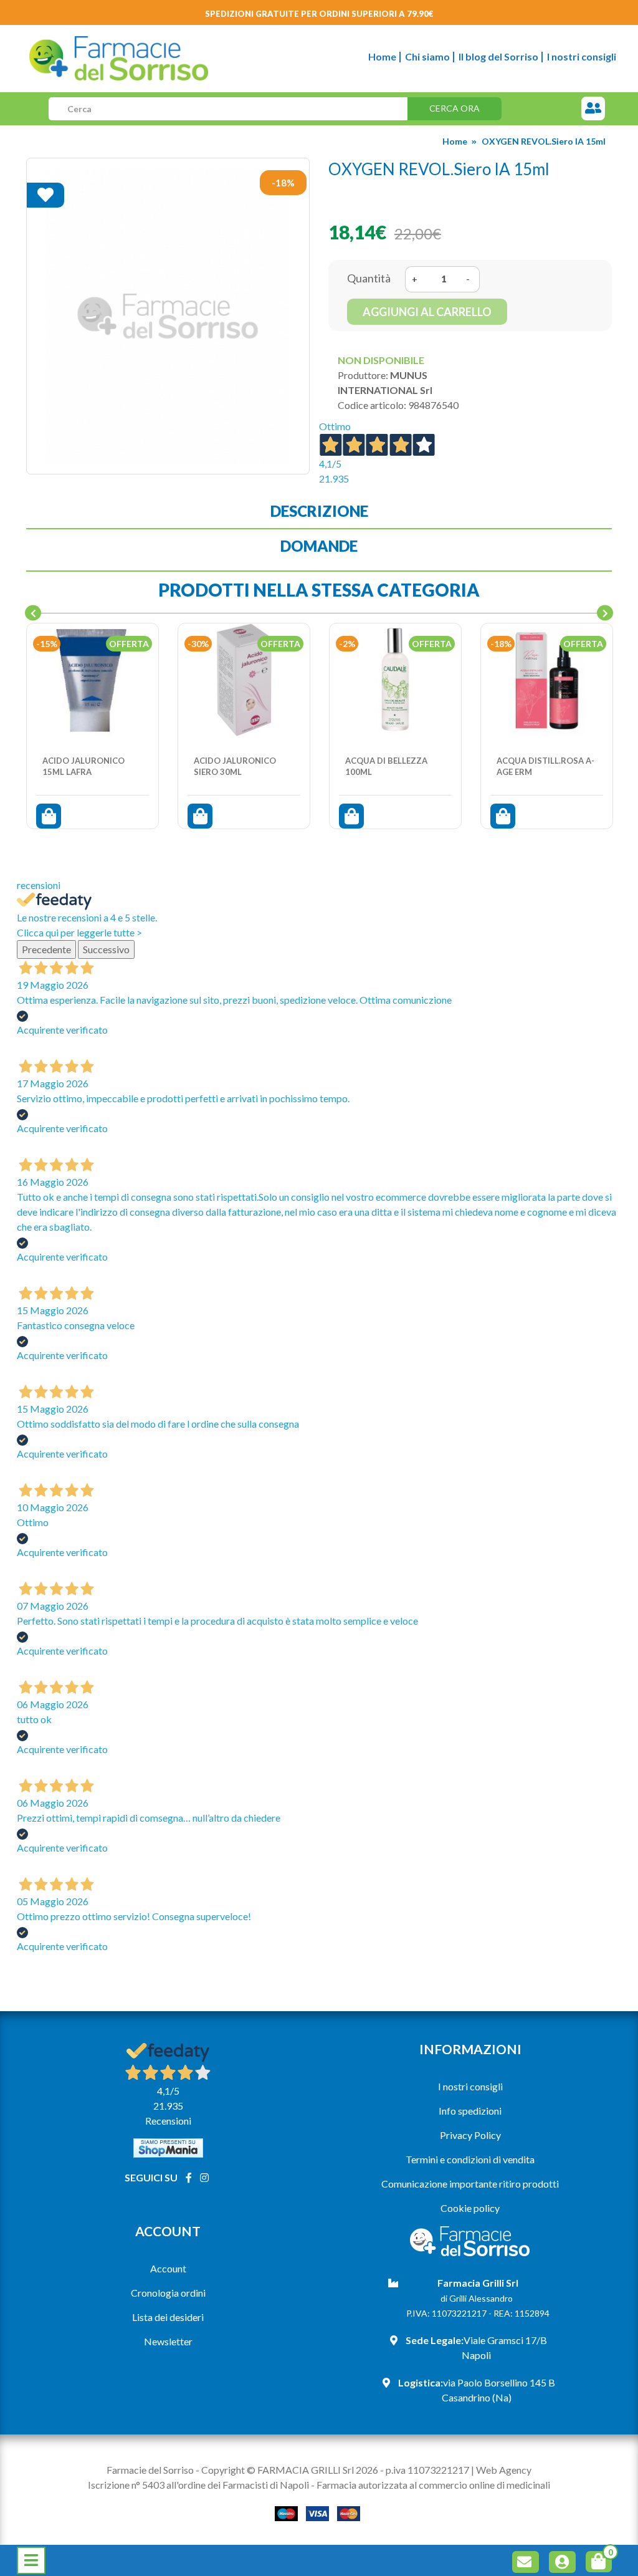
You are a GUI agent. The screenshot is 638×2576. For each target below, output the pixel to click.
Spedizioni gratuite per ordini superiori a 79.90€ (319, 14)
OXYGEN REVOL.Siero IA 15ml (544, 141)
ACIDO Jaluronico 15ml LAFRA (83, 766)
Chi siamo (427, 56)
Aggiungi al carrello (427, 312)
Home (382, 56)
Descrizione (319, 511)
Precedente (46, 949)
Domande (319, 546)
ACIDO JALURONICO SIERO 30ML (235, 766)
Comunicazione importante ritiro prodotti (470, 2184)
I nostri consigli (582, 56)
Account (168, 2268)
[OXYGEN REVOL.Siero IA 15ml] (168, 316)
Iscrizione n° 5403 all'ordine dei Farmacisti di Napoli (198, 2485)
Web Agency (504, 2470)
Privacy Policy (470, 2135)
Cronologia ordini (168, 2293)
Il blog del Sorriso (498, 56)
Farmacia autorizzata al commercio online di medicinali (433, 2485)
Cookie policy (470, 2208)
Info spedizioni (470, 2111)
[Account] (564, 2564)
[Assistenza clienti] (593, 109)
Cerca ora (455, 108)
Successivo (106, 949)
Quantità (369, 278)
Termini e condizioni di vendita (470, 2159)
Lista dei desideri (168, 2317)
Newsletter (168, 2341)
